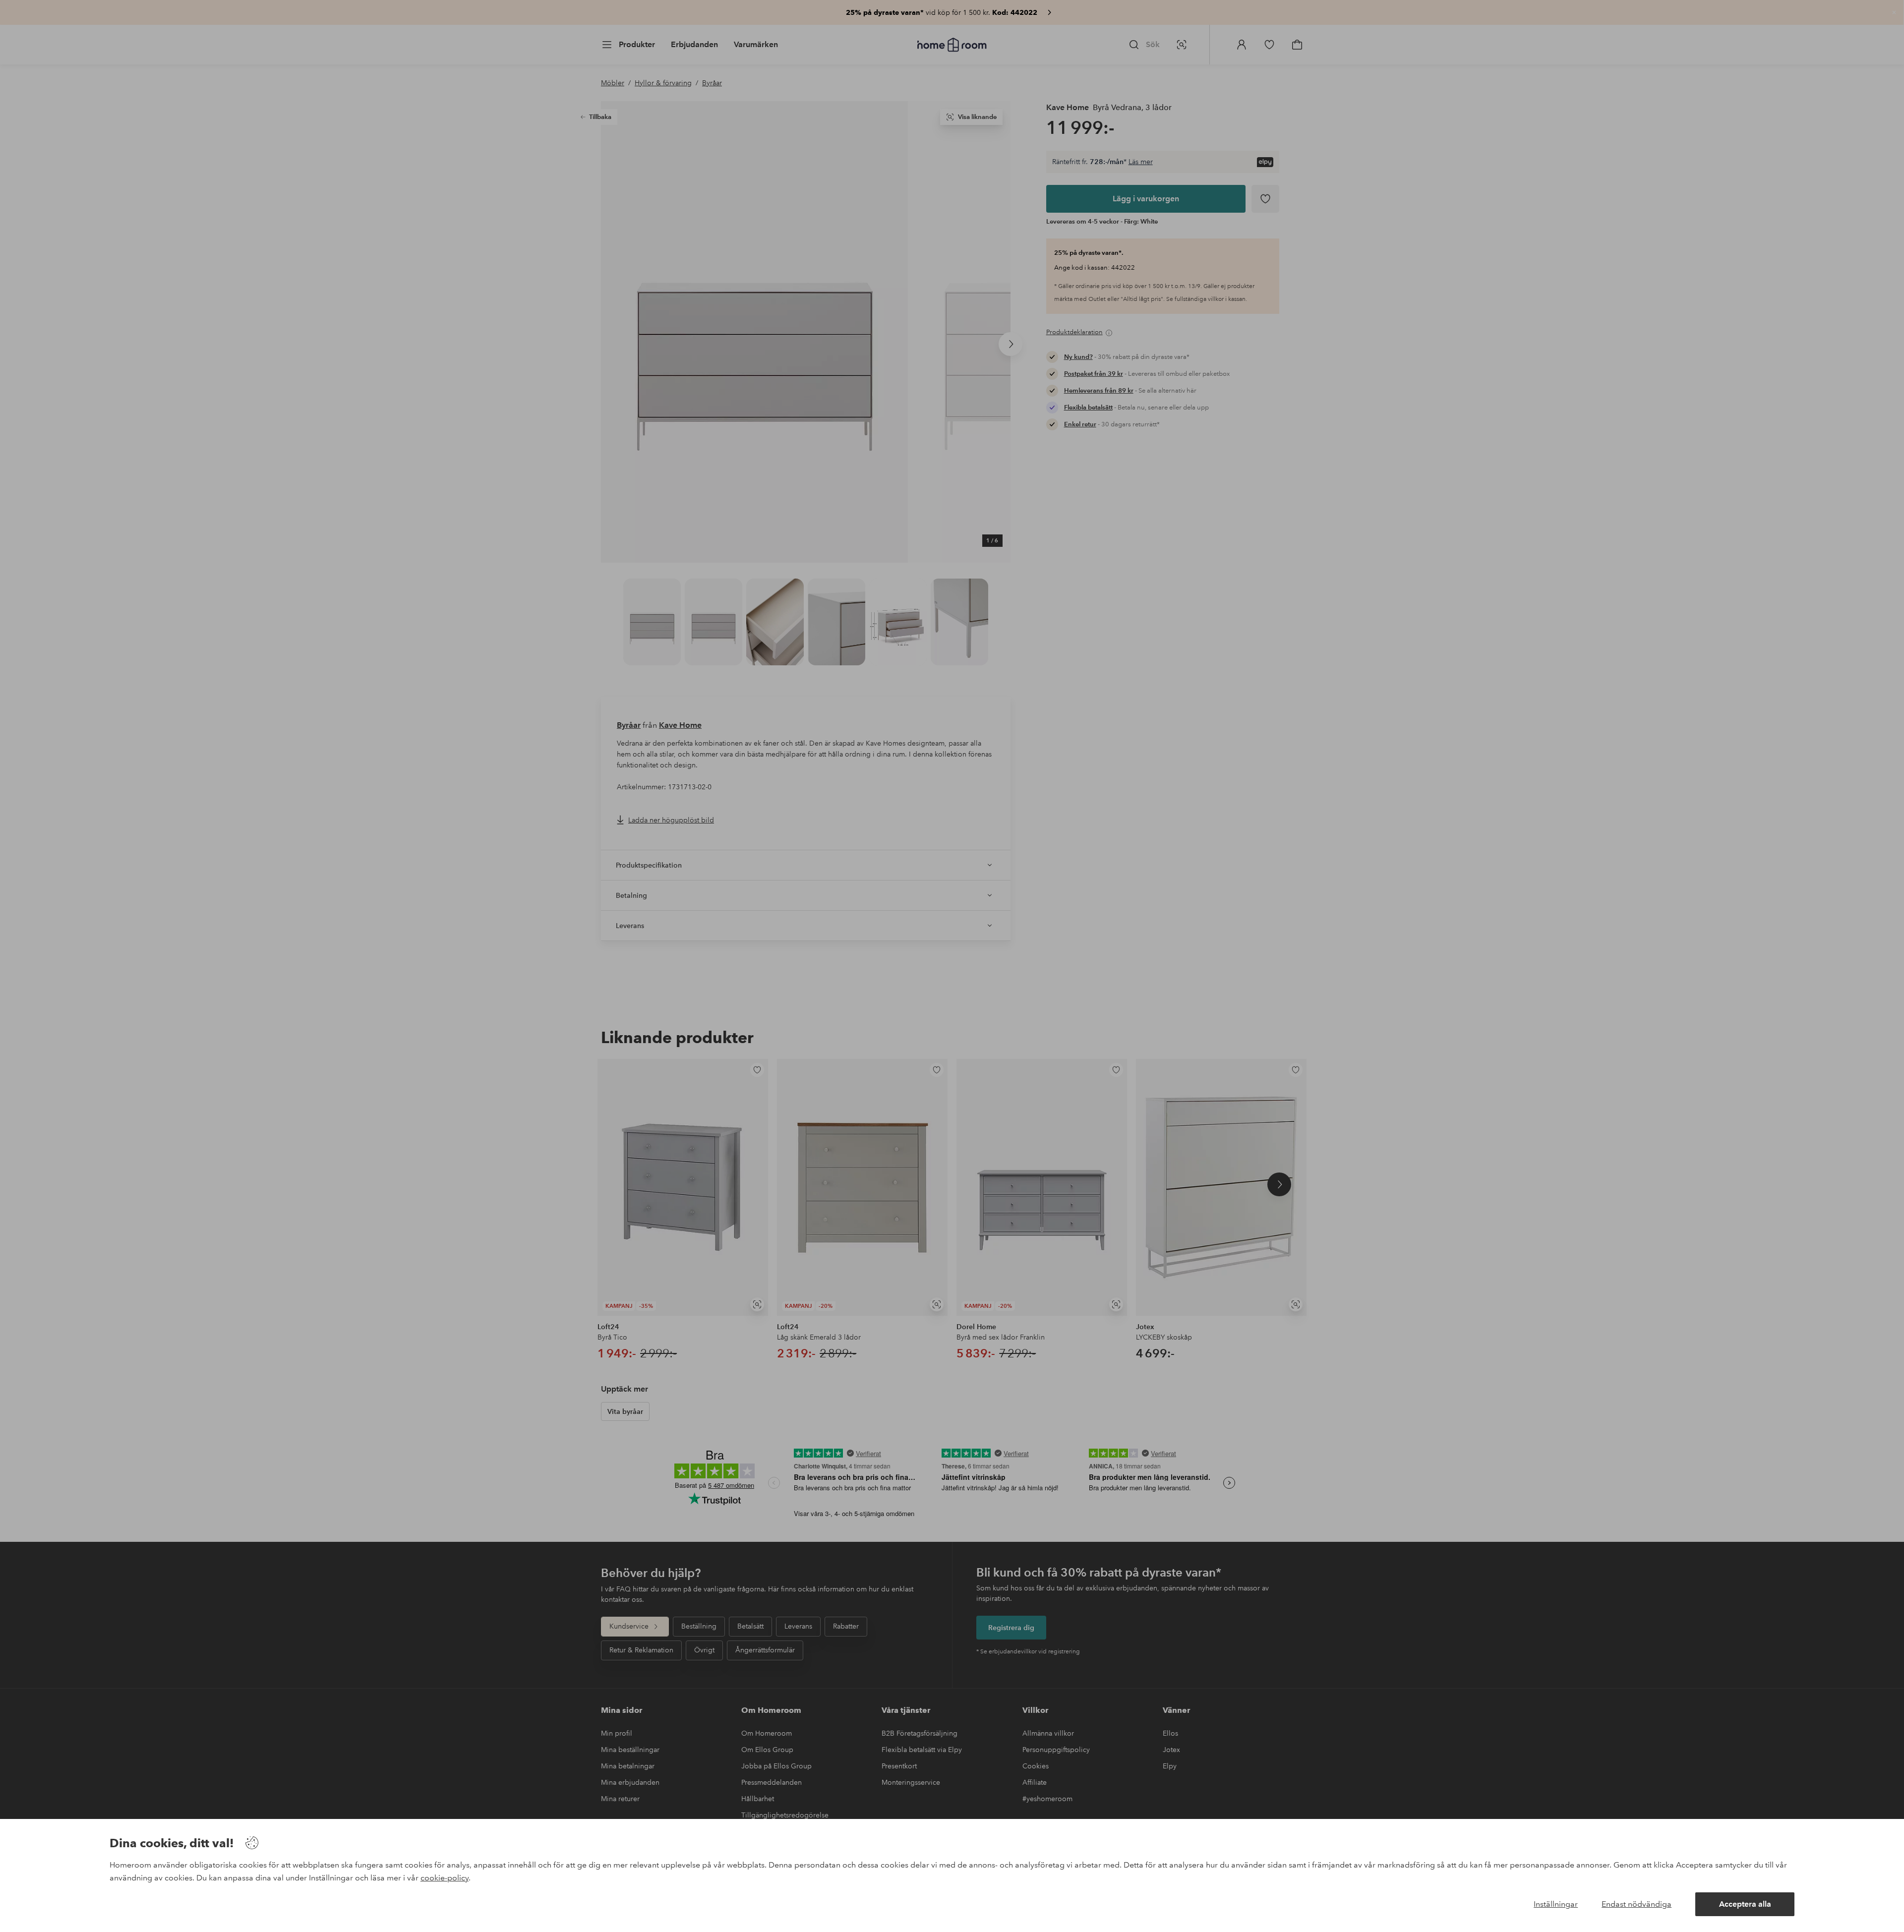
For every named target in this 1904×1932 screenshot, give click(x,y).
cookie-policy (445, 1878)
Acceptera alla (1745, 1904)
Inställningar (1556, 1904)
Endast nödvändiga (1636, 1904)
